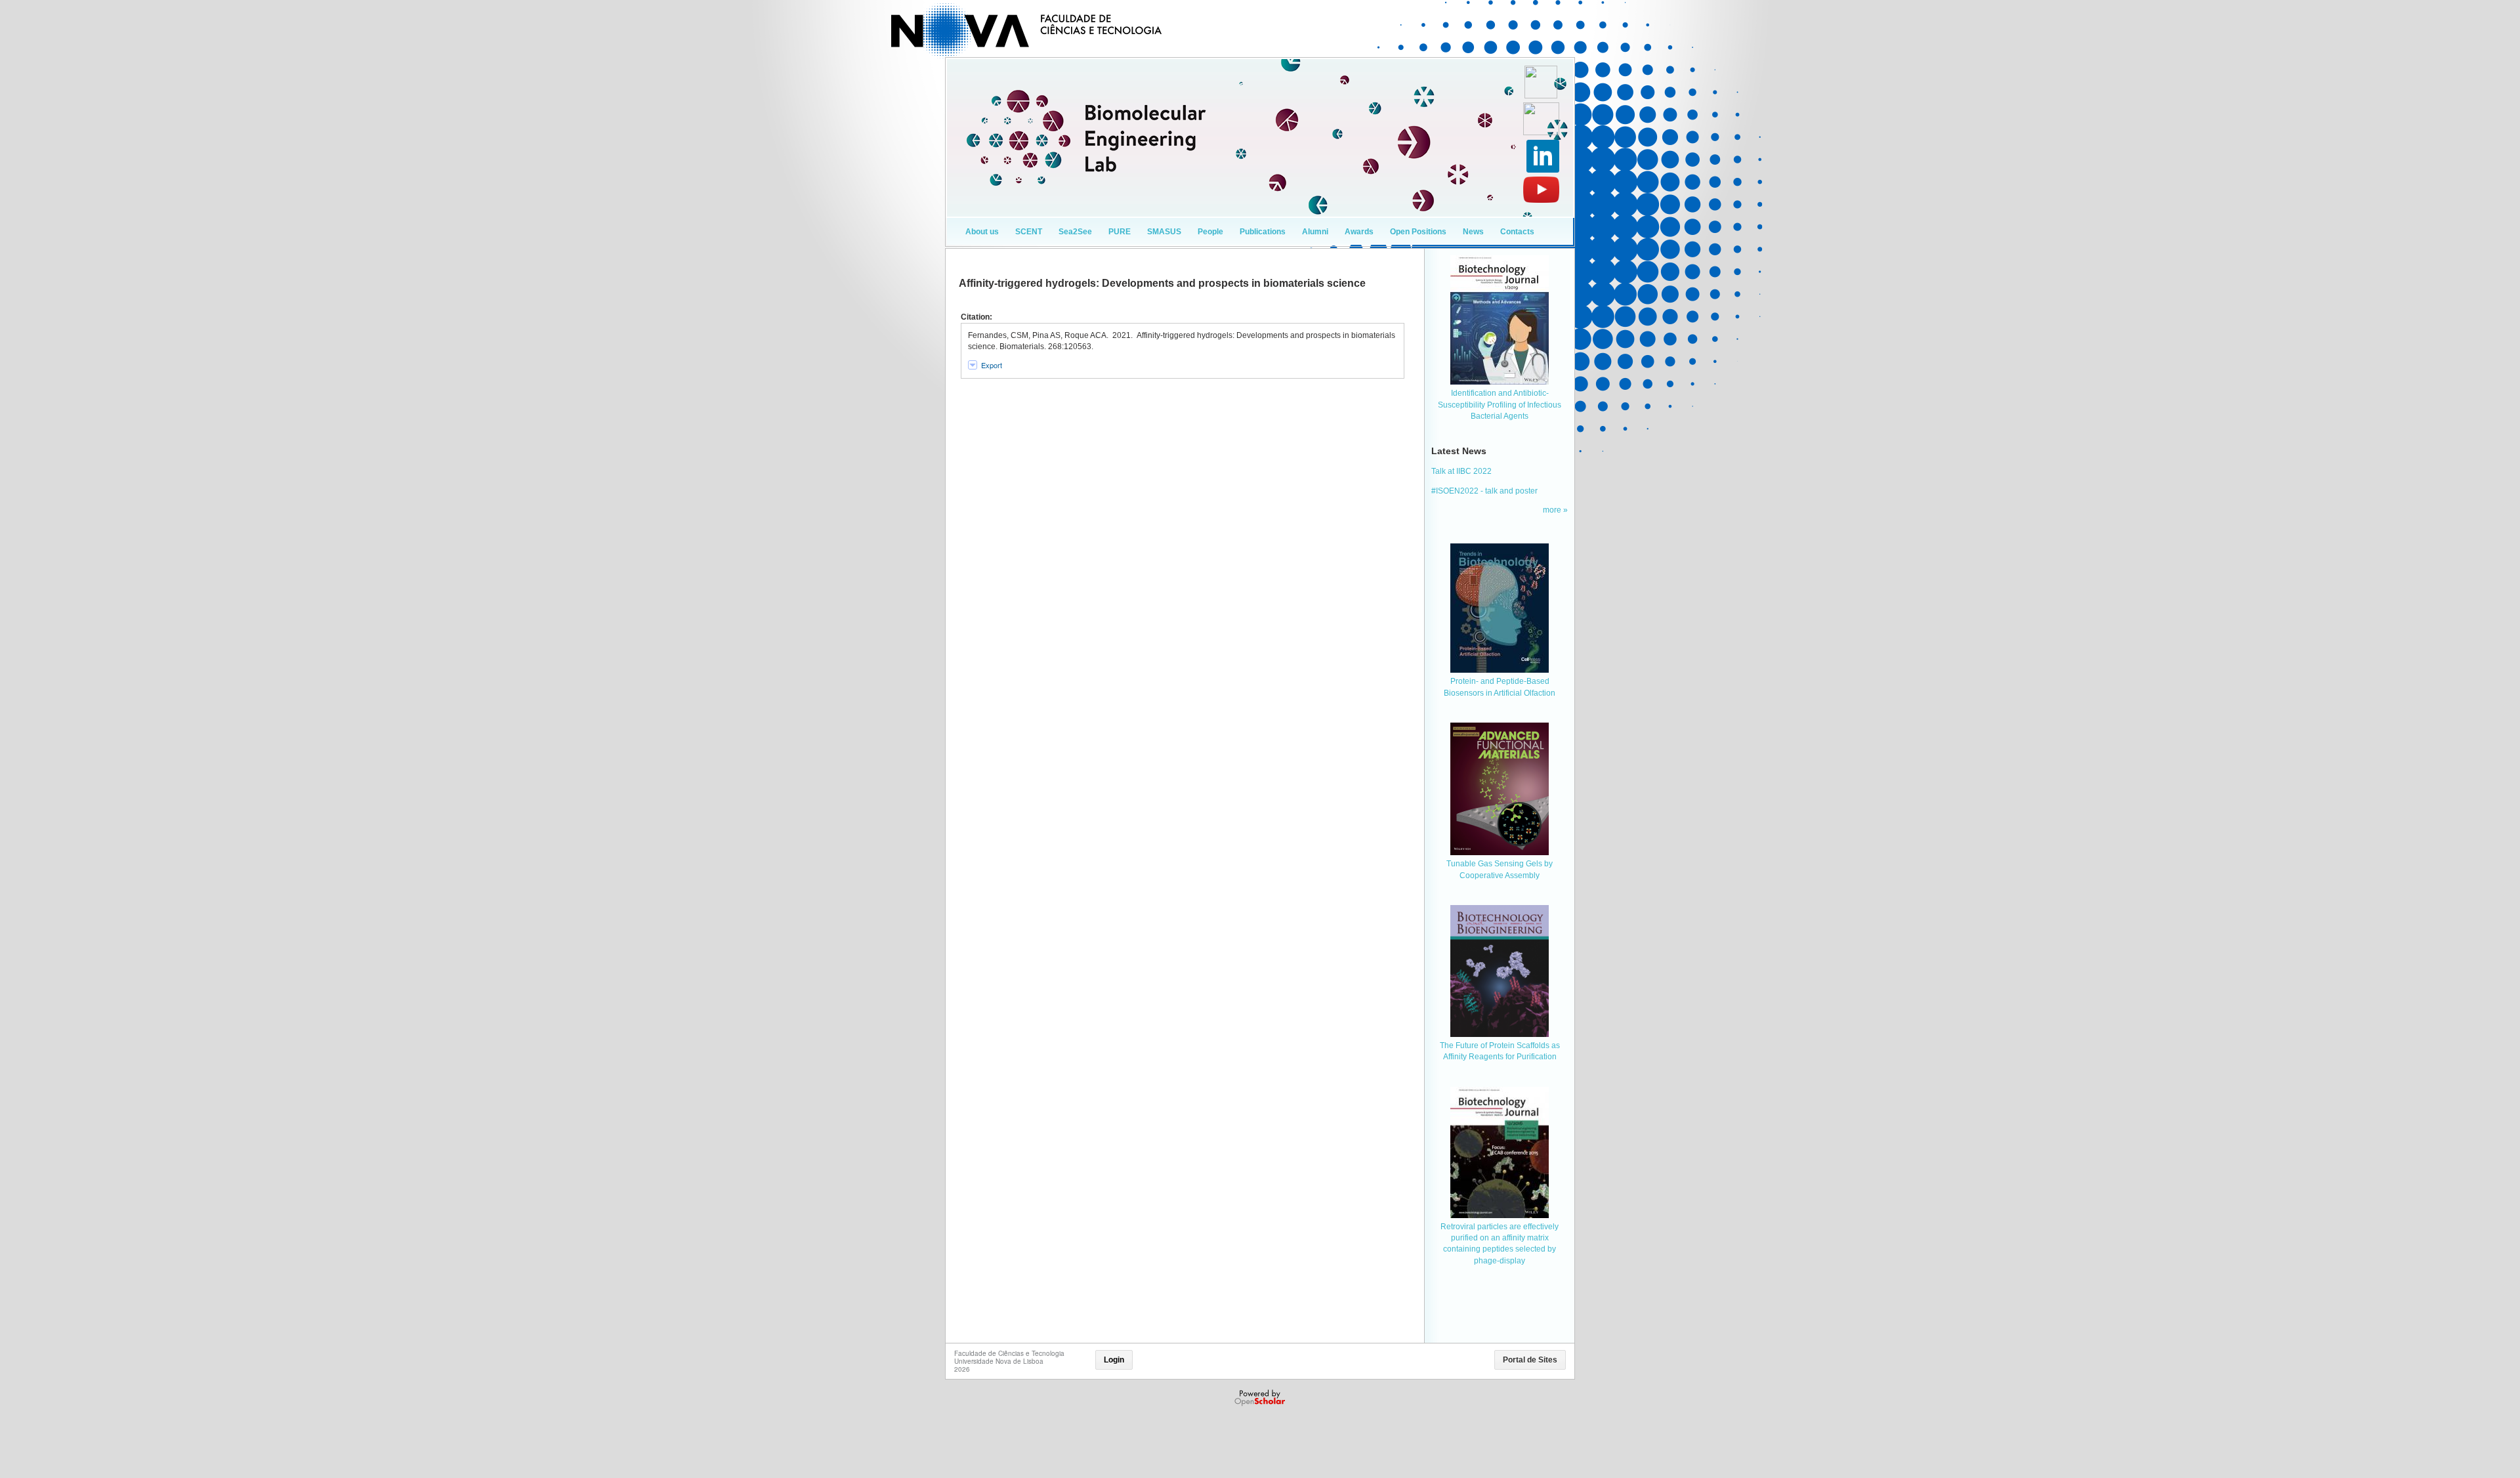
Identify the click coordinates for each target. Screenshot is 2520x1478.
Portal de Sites (1530, 1360)
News (1473, 232)
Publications (1263, 232)
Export (992, 365)
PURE (1120, 232)
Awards (1359, 232)
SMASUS (1164, 232)
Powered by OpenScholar (1261, 1398)
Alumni (1315, 232)
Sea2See (1075, 232)
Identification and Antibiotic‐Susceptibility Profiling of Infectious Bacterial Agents (1500, 405)
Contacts (1517, 232)
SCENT (1029, 232)
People (1210, 232)
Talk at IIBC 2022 (1461, 471)
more (1553, 510)
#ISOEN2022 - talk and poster (1484, 491)
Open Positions (1418, 232)
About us (982, 232)
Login (1114, 1360)
